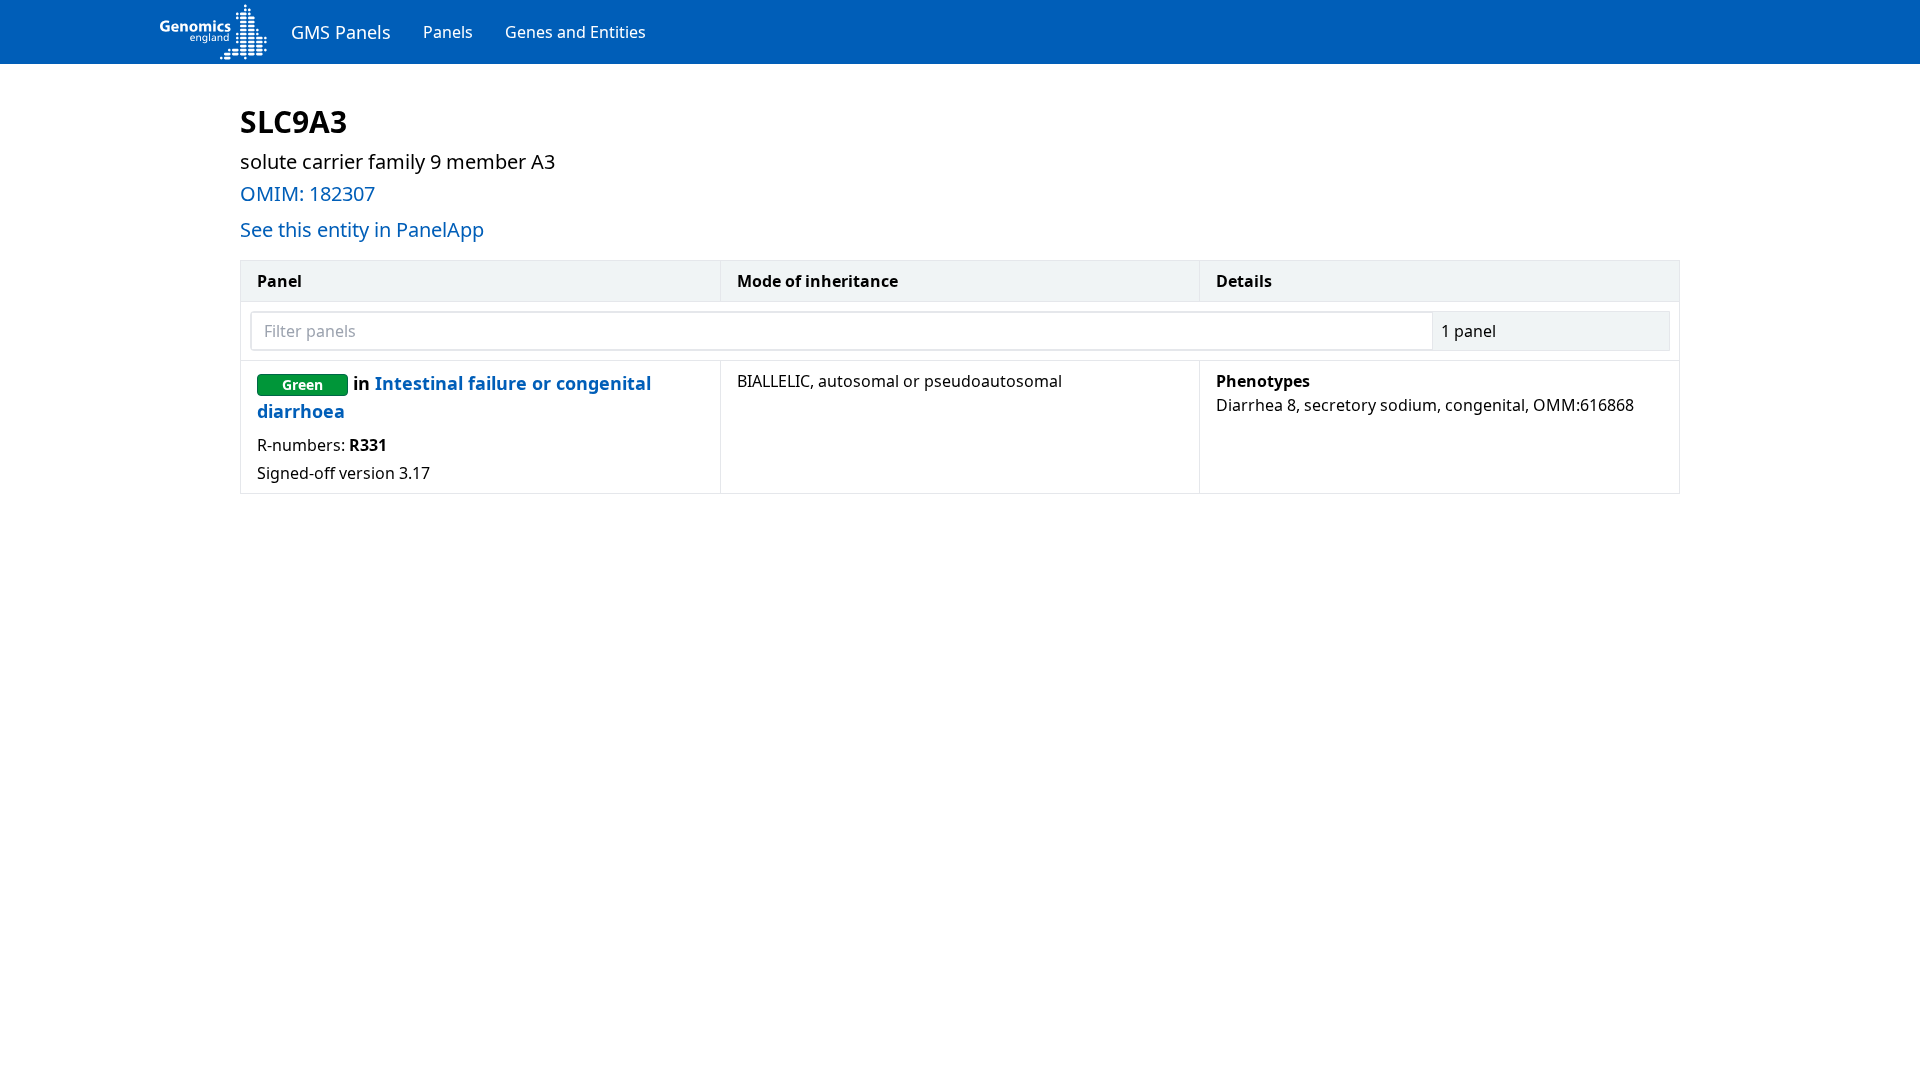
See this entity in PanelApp (362, 229)
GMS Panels (341, 32)
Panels (448, 32)
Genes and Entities (575, 32)
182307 (342, 193)
